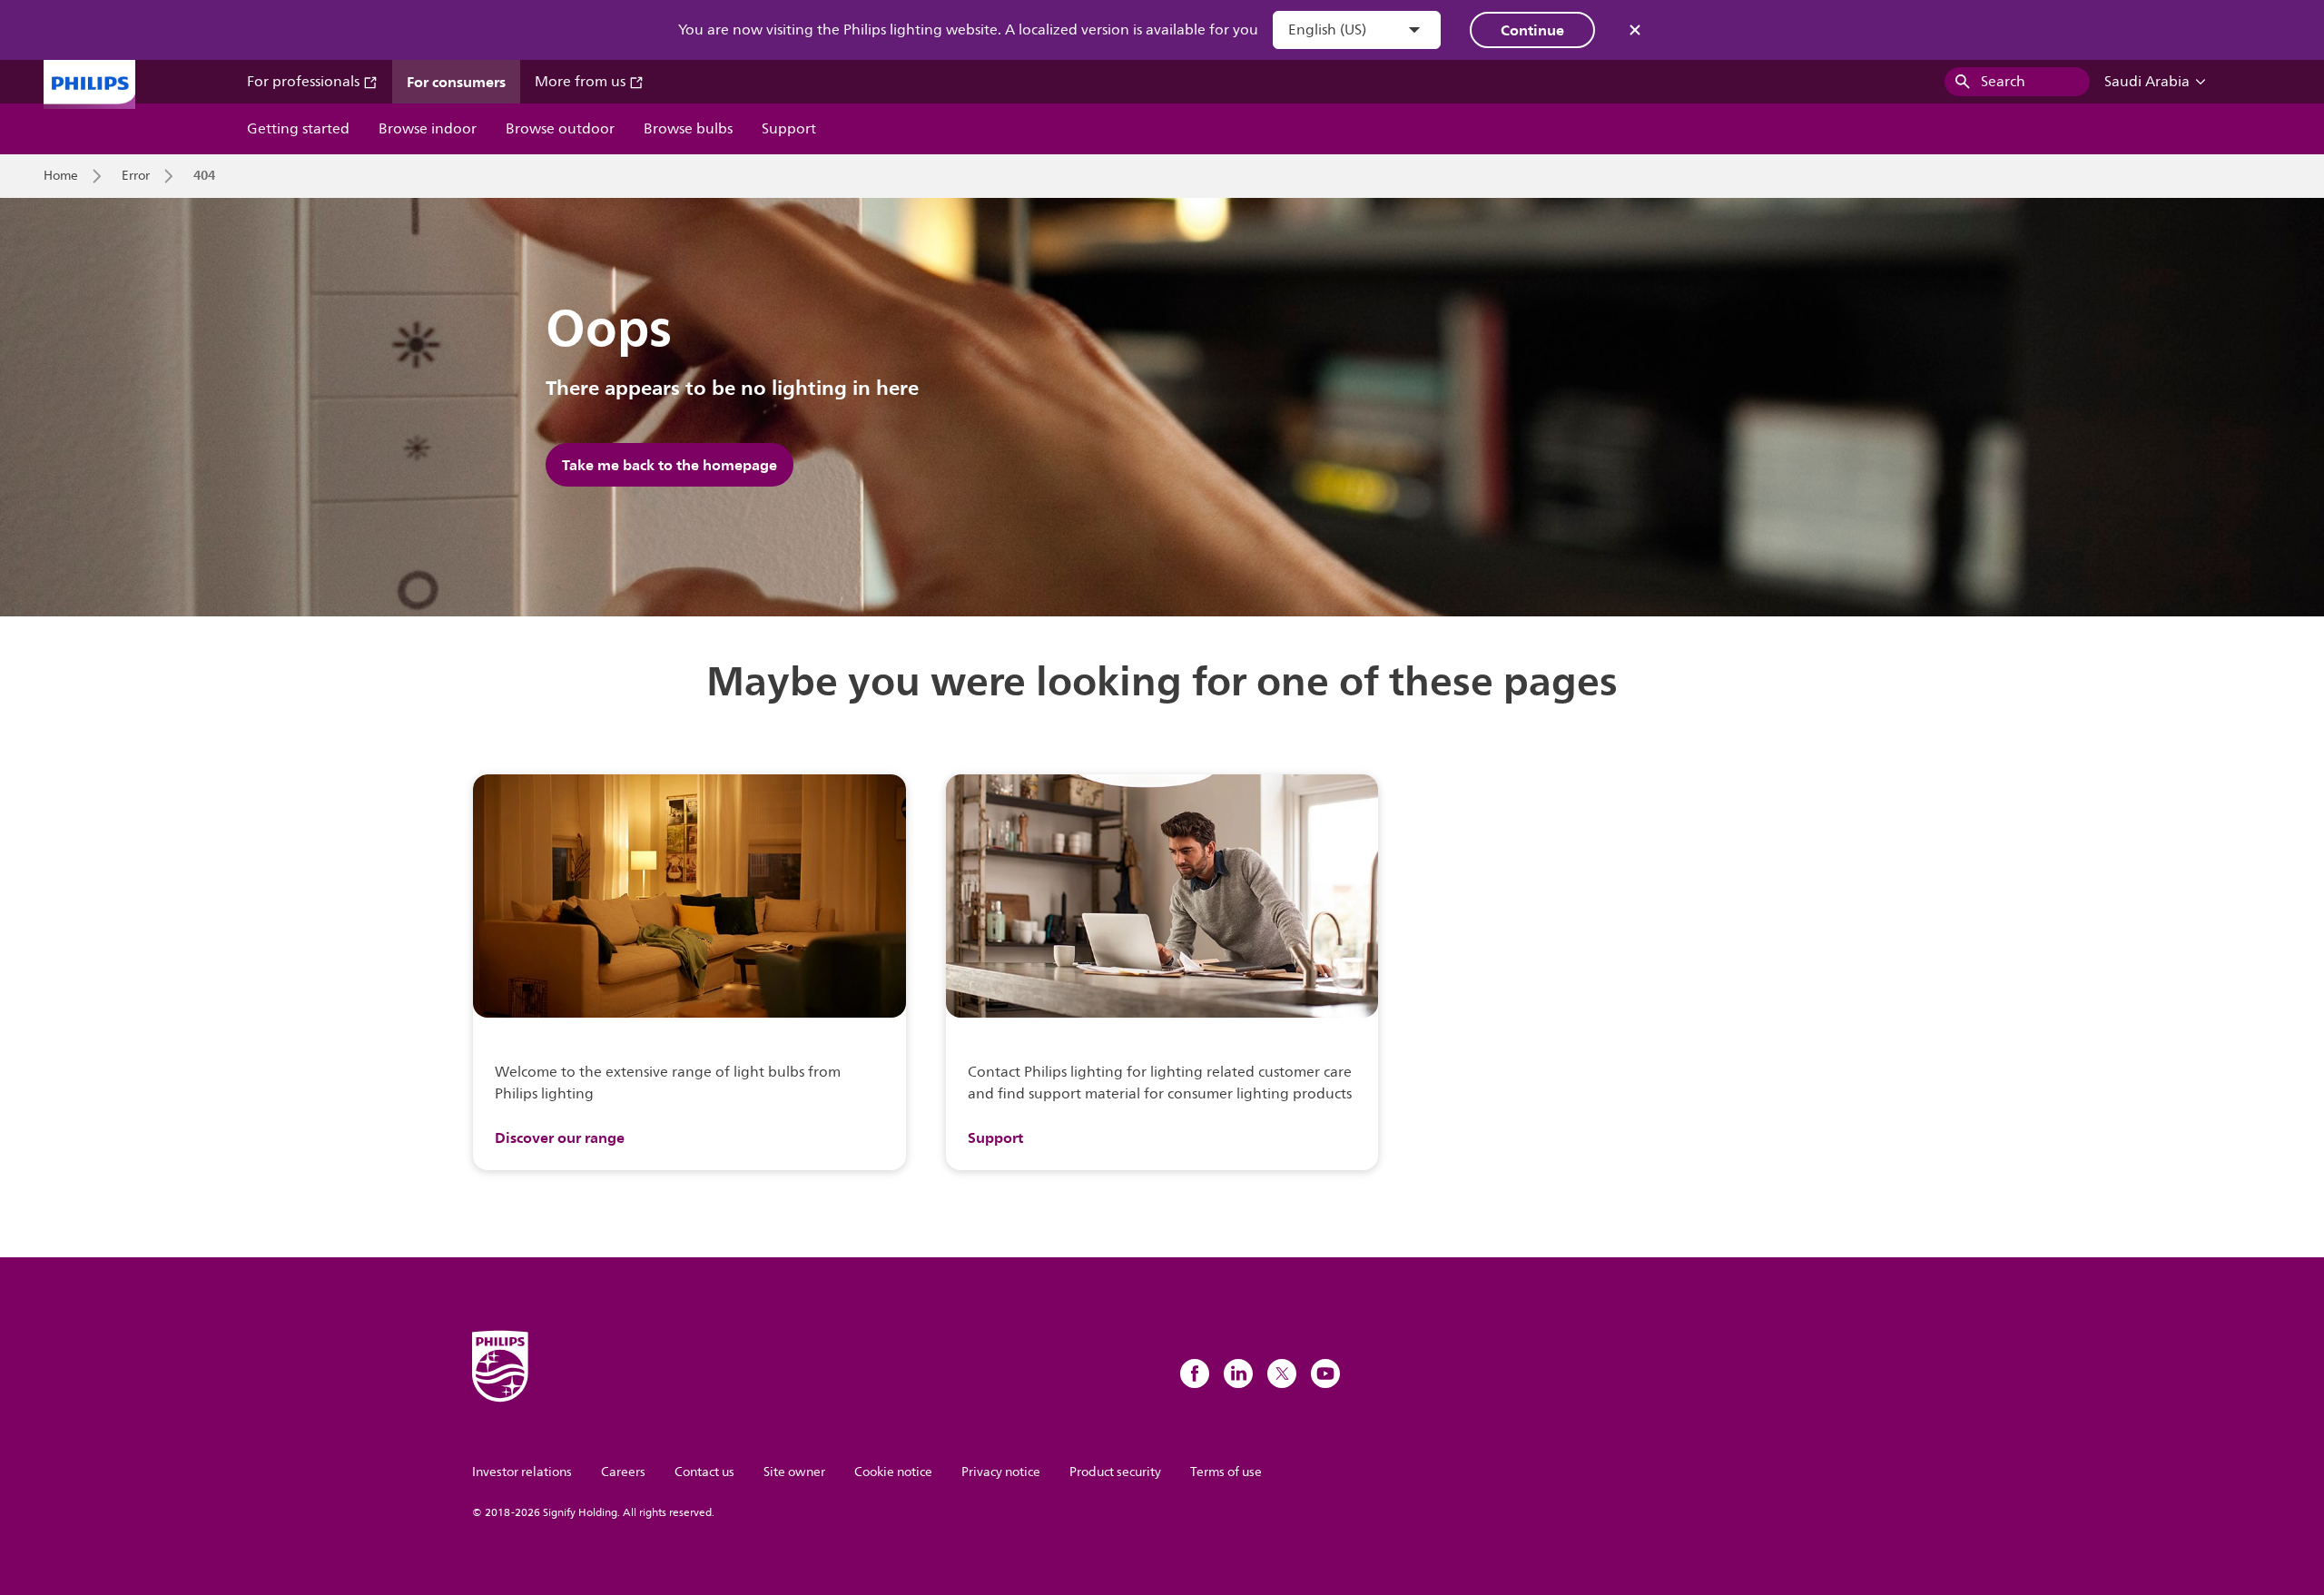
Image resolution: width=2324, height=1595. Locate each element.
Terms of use (1226, 1472)
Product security (1115, 1472)
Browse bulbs (688, 129)
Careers (623, 1472)
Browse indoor (428, 129)
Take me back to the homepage (670, 465)
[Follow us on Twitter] (1282, 1373)
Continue (1532, 30)
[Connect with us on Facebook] (1195, 1373)
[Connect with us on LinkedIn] (1238, 1373)
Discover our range (560, 1137)
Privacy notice (1001, 1472)
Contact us (704, 1472)
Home (61, 176)
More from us (582, 82)
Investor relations (522, 1472)
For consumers (456, 82)
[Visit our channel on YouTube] (1325, 1373)
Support (789, 129)
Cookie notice (893, 1472)
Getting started (298, 129)
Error (136, 176)
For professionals (305, 82)
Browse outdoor (560, 129)
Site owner (794, 1472)
